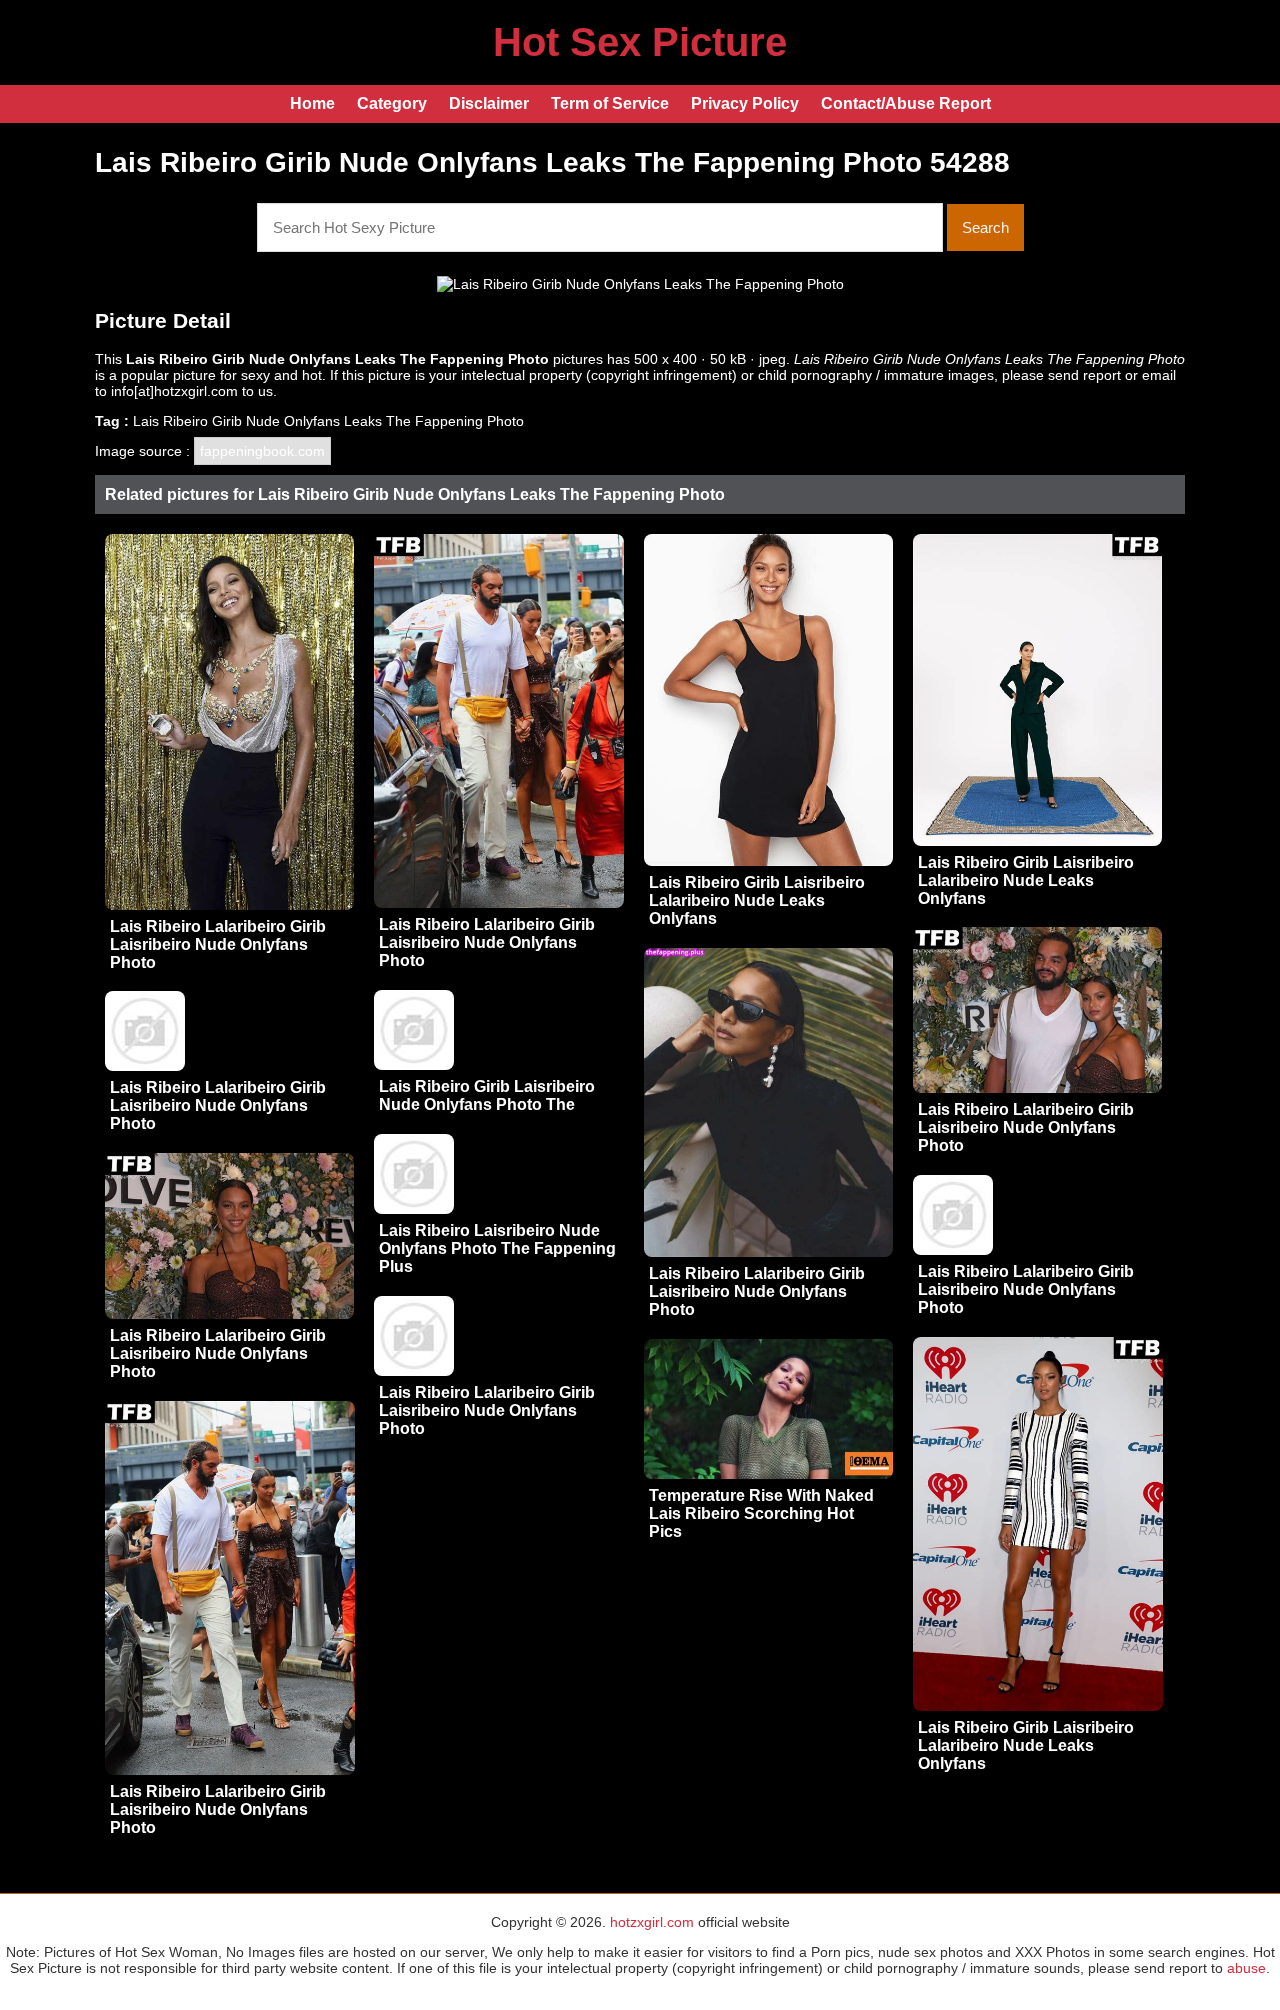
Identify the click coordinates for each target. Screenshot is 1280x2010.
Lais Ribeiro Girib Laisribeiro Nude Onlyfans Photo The (487, 1095)
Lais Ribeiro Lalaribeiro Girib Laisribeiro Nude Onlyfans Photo (218, 944)
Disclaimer (489, 103)
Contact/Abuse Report (906, 103)
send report (1084, 375)
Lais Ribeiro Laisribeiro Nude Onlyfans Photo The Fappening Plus (497, 1248)
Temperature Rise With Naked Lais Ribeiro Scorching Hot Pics (761, 1513)
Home (312, 103)
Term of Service (610, 103)
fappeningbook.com (262, 451)
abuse (1246, 1968)
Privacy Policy (745, 103)
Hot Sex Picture (640, 42)
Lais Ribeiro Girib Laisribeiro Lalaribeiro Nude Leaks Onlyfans (757, 900)
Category (392, 103)
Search (985, 227)
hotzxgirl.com (652, 1922)
